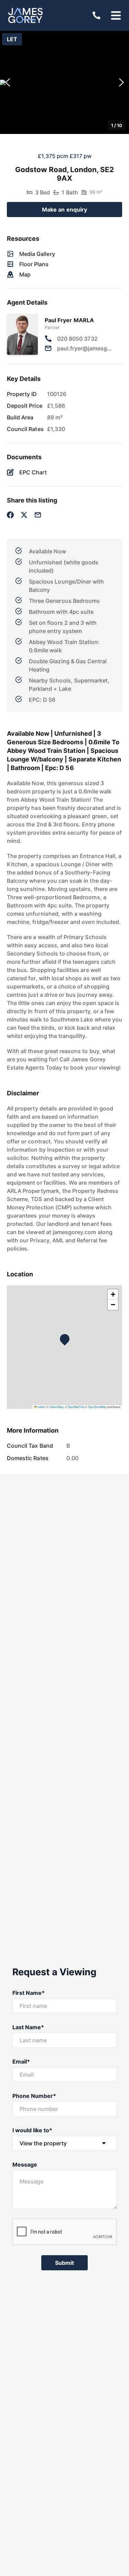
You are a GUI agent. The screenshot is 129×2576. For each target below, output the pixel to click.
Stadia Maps (57, 1407)
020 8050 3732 (77, 339)
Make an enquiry (65, 210)
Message (25, 2165)
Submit (65, 2263)
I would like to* (33, 2130)
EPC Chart (33, 472)
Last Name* (28, 2027)
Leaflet (41, 1407)
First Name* (29, 1993)
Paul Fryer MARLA (69, 320)
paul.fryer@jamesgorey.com (85, 348)
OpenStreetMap (97, 1407)
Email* (21, 2061)
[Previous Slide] (8, 83)
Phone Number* (34, 2096)
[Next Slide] (121, 83)
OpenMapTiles (76, 1407)
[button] (64, 82)
